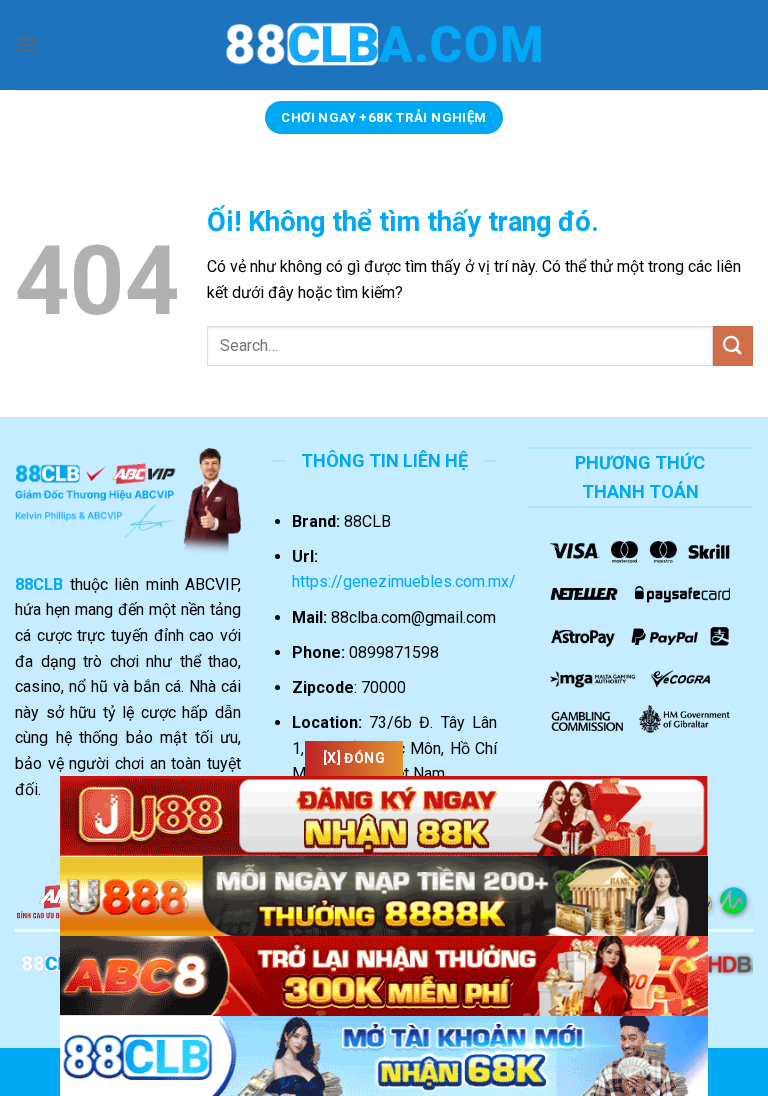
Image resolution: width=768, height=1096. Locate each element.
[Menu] (27, 44)
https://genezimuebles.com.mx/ (404, 581)
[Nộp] (733, 345)
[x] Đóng (354, 758)
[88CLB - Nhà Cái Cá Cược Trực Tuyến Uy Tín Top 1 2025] (384, 44)
